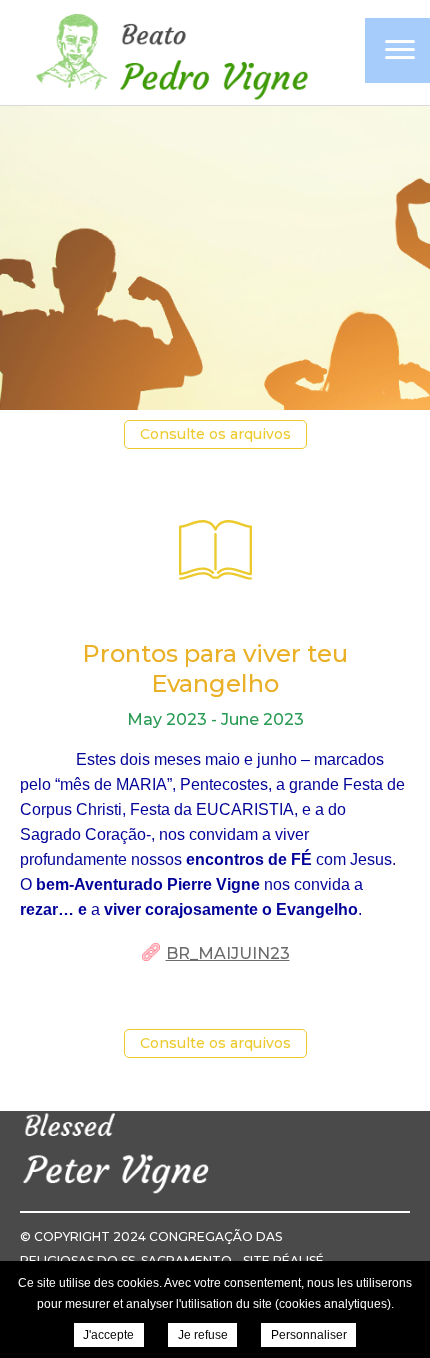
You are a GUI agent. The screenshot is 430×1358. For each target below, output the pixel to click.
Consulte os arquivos (215, 434)
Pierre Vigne (170, 54)
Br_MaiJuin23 (228, 953)
